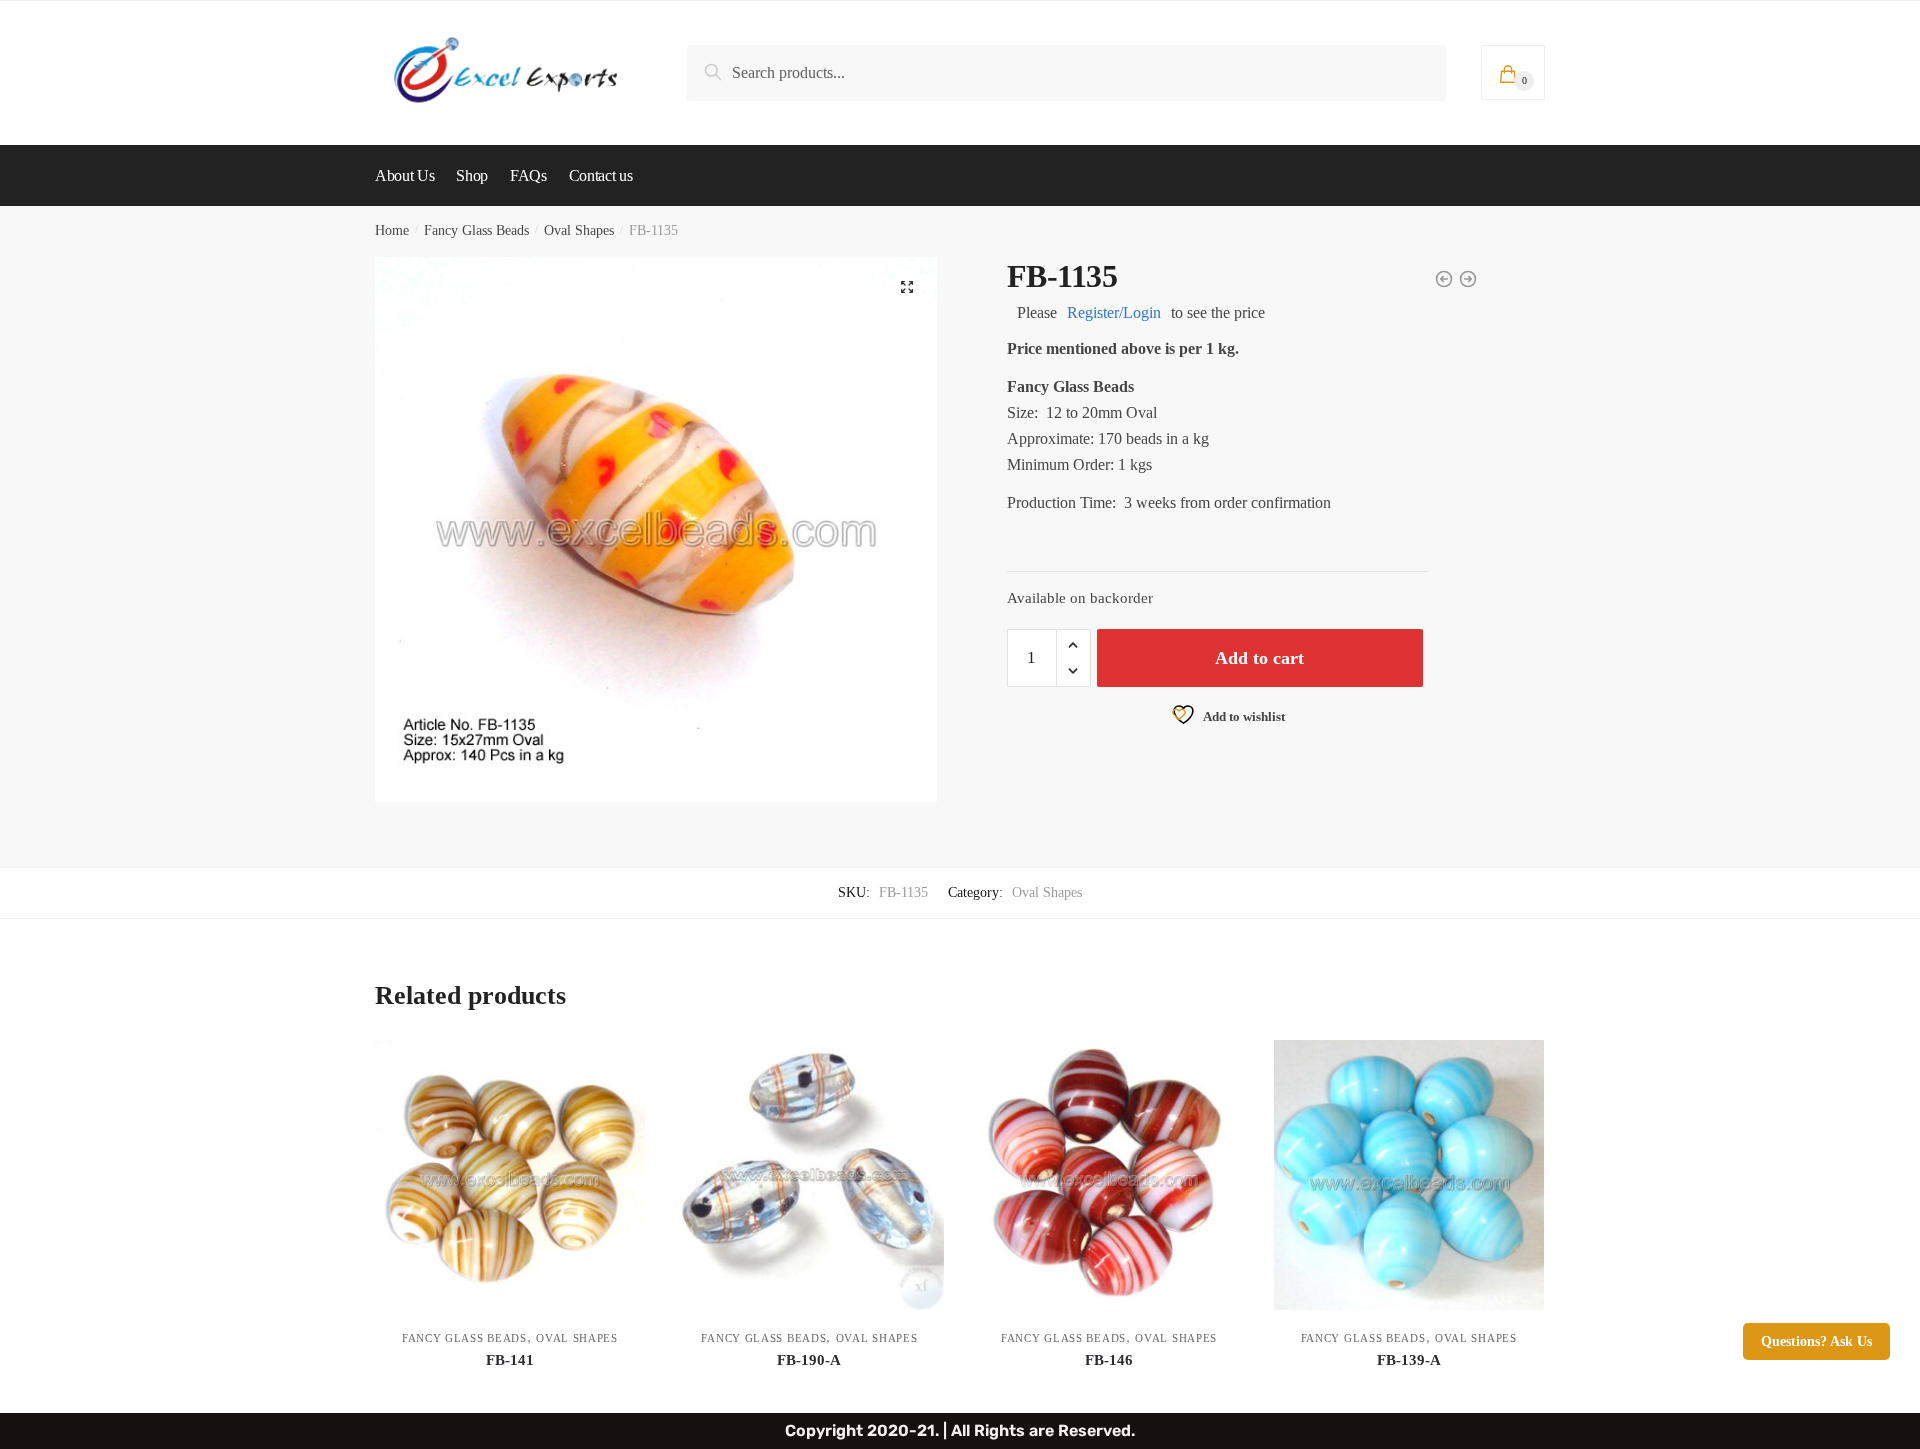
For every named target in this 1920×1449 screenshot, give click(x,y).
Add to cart (1259, 658)
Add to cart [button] (510, 1389)
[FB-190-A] (810, 1175)
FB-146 (1109, 1360)
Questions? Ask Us (1816, 1341)
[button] (907, 287)
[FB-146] (1109, 1175)
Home (392, 230)
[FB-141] (510, 1175)
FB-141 (510, 1360)
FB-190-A (809, 1360)
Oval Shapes (579, 230)
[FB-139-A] (1409, 1175)
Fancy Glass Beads (476, 230)
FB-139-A (1409, 1360)
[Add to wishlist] (620, 1065)
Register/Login (1114, 312)
